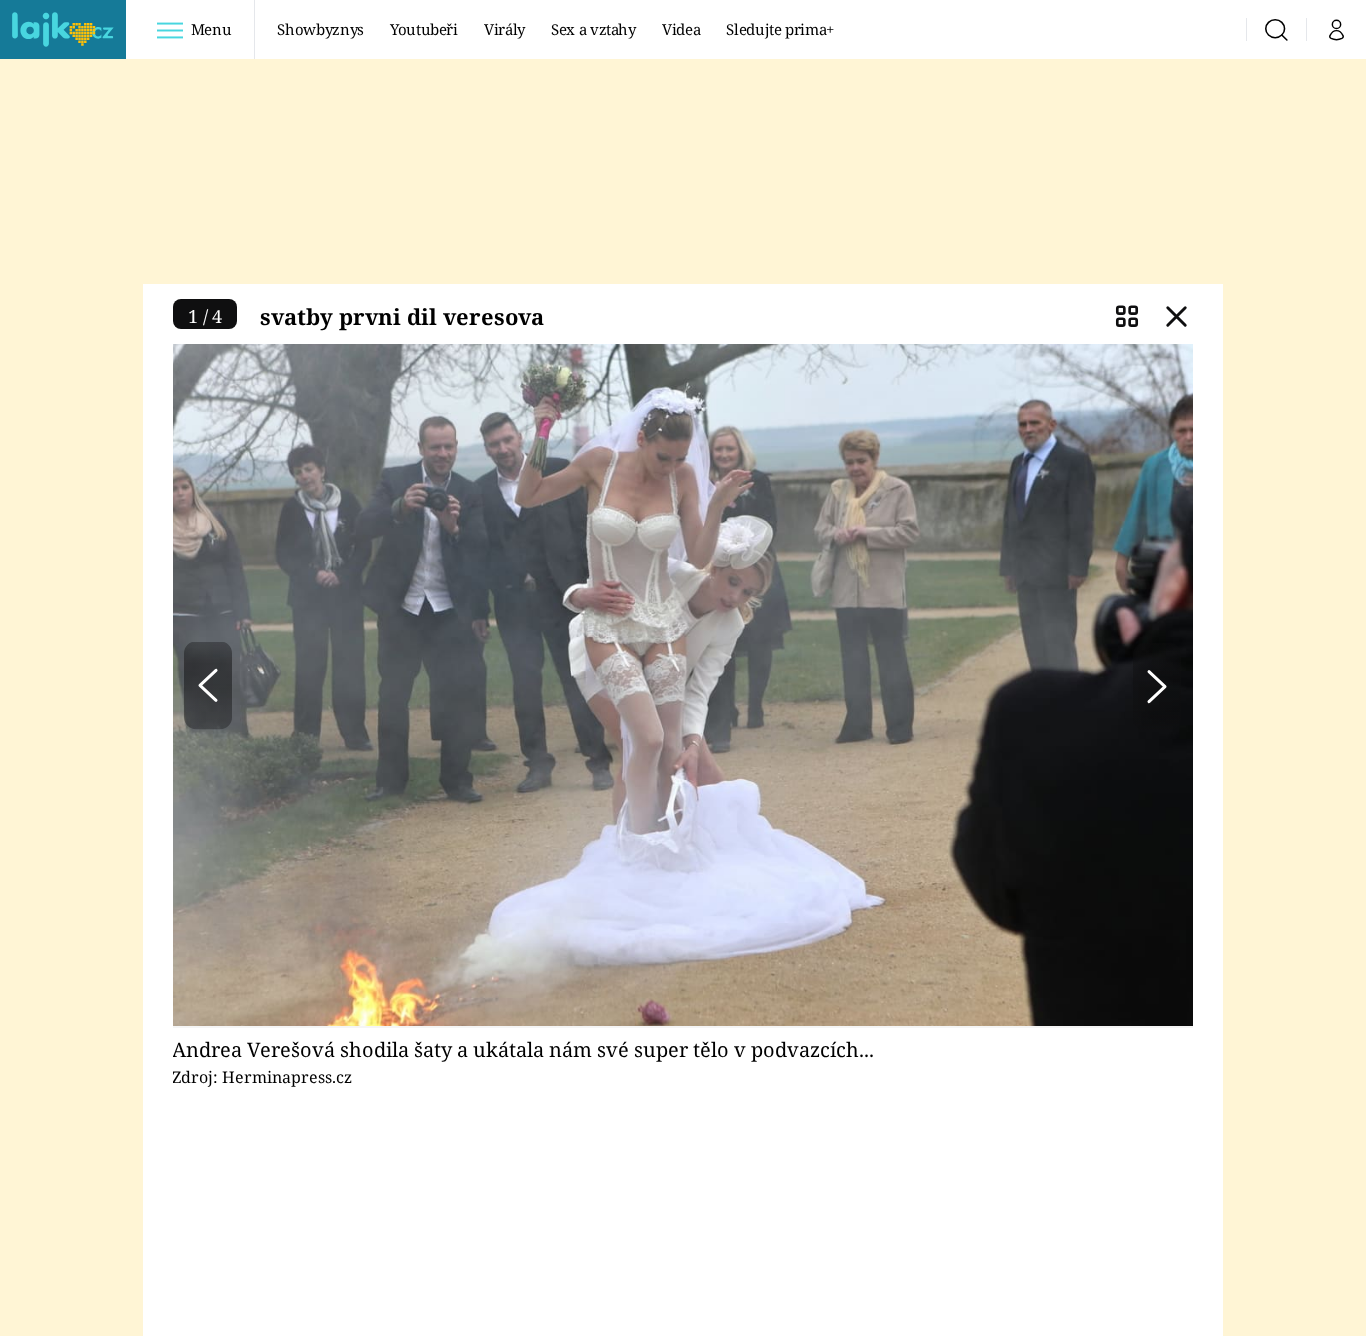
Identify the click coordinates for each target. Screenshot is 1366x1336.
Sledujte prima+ (780, 29)
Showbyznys (320, 29)
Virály (504, 29)
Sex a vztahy (593, 29)
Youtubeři (424, 29)
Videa (681, 29)
